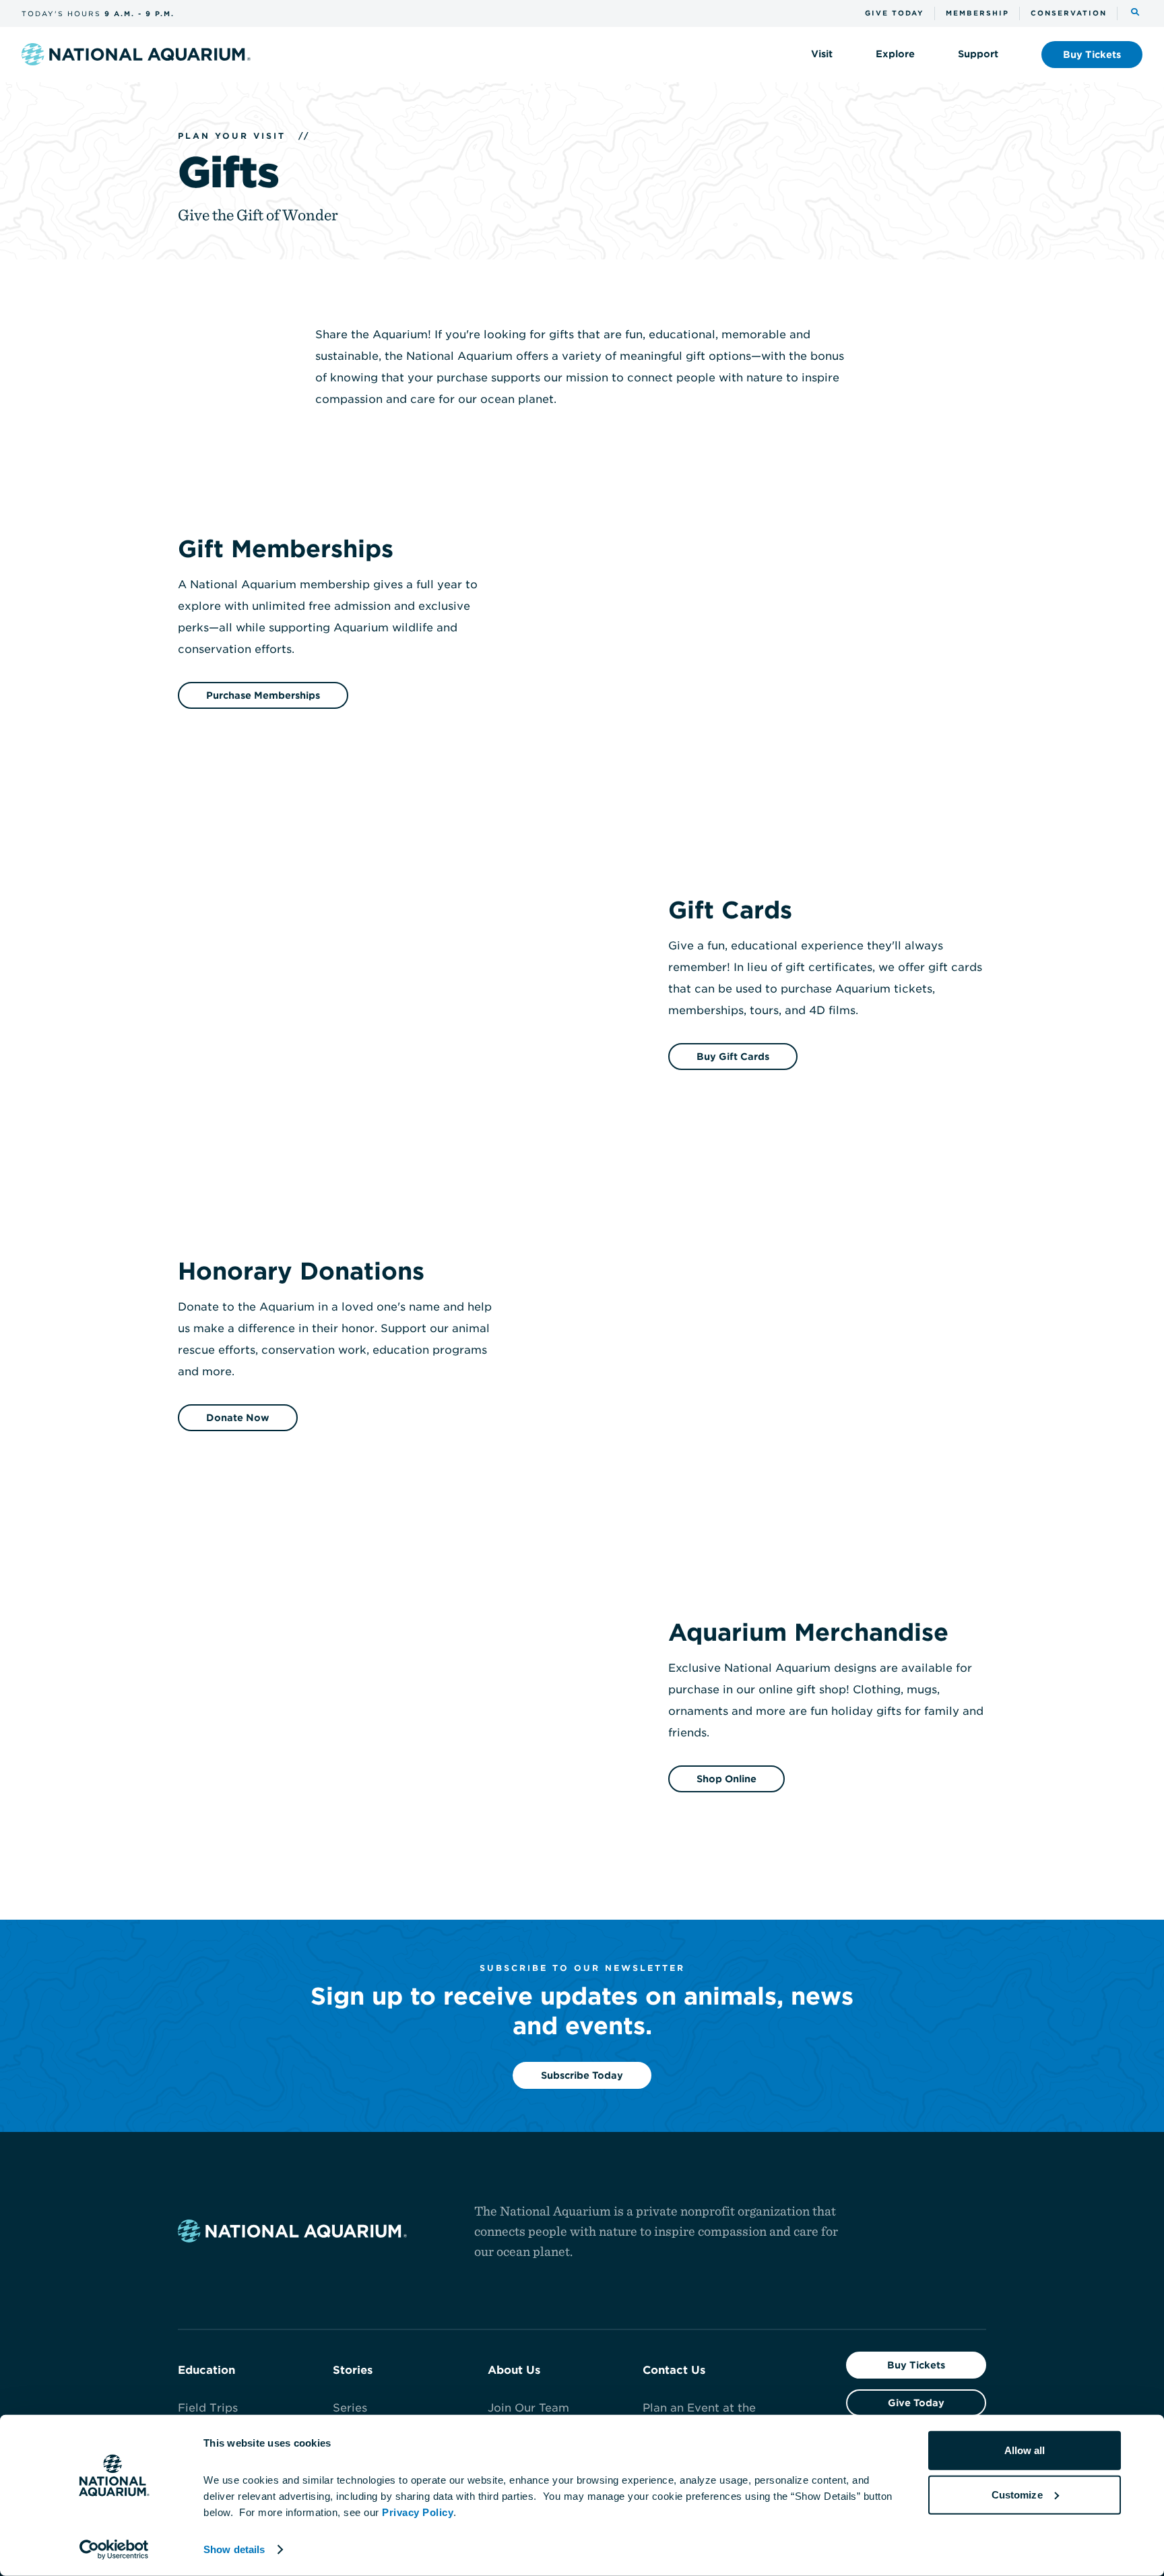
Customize (1017, 2494)
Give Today (916, 2403)
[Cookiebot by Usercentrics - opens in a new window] (114, 2550)
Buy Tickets (916, 2365)
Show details (234, 2549)
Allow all (1025, 2450)
